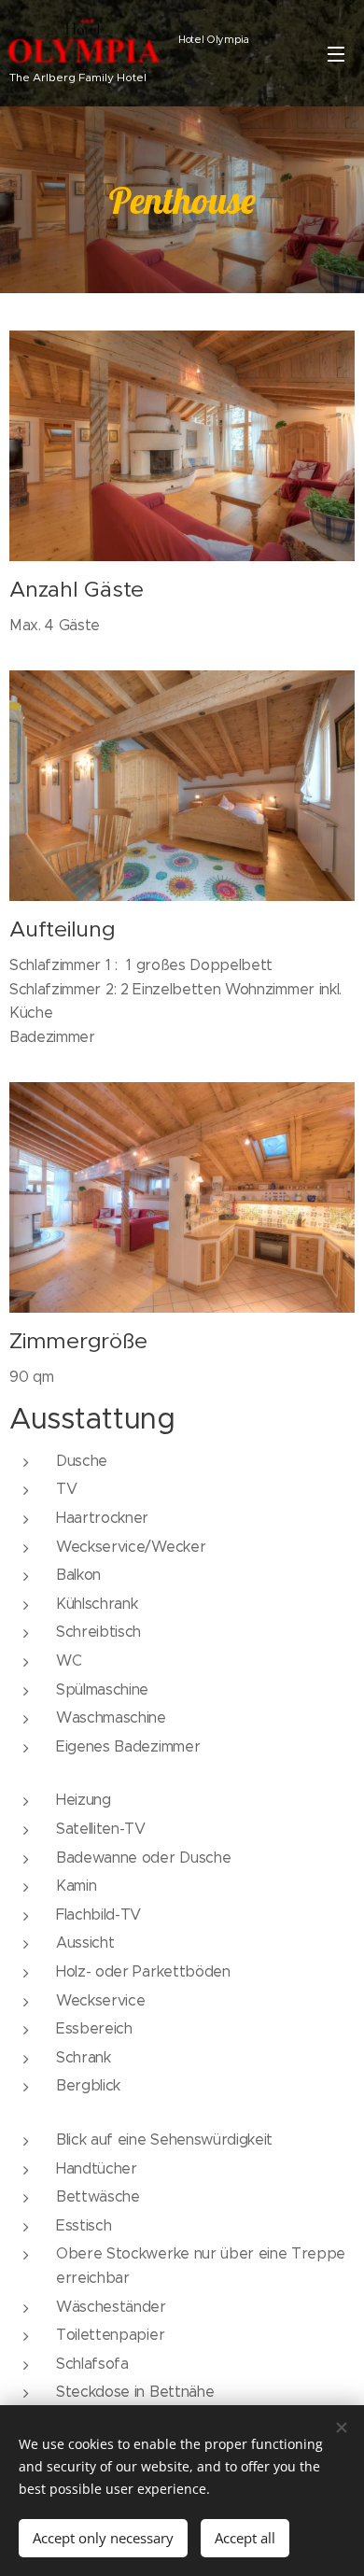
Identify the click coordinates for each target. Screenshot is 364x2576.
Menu (336, 53)
